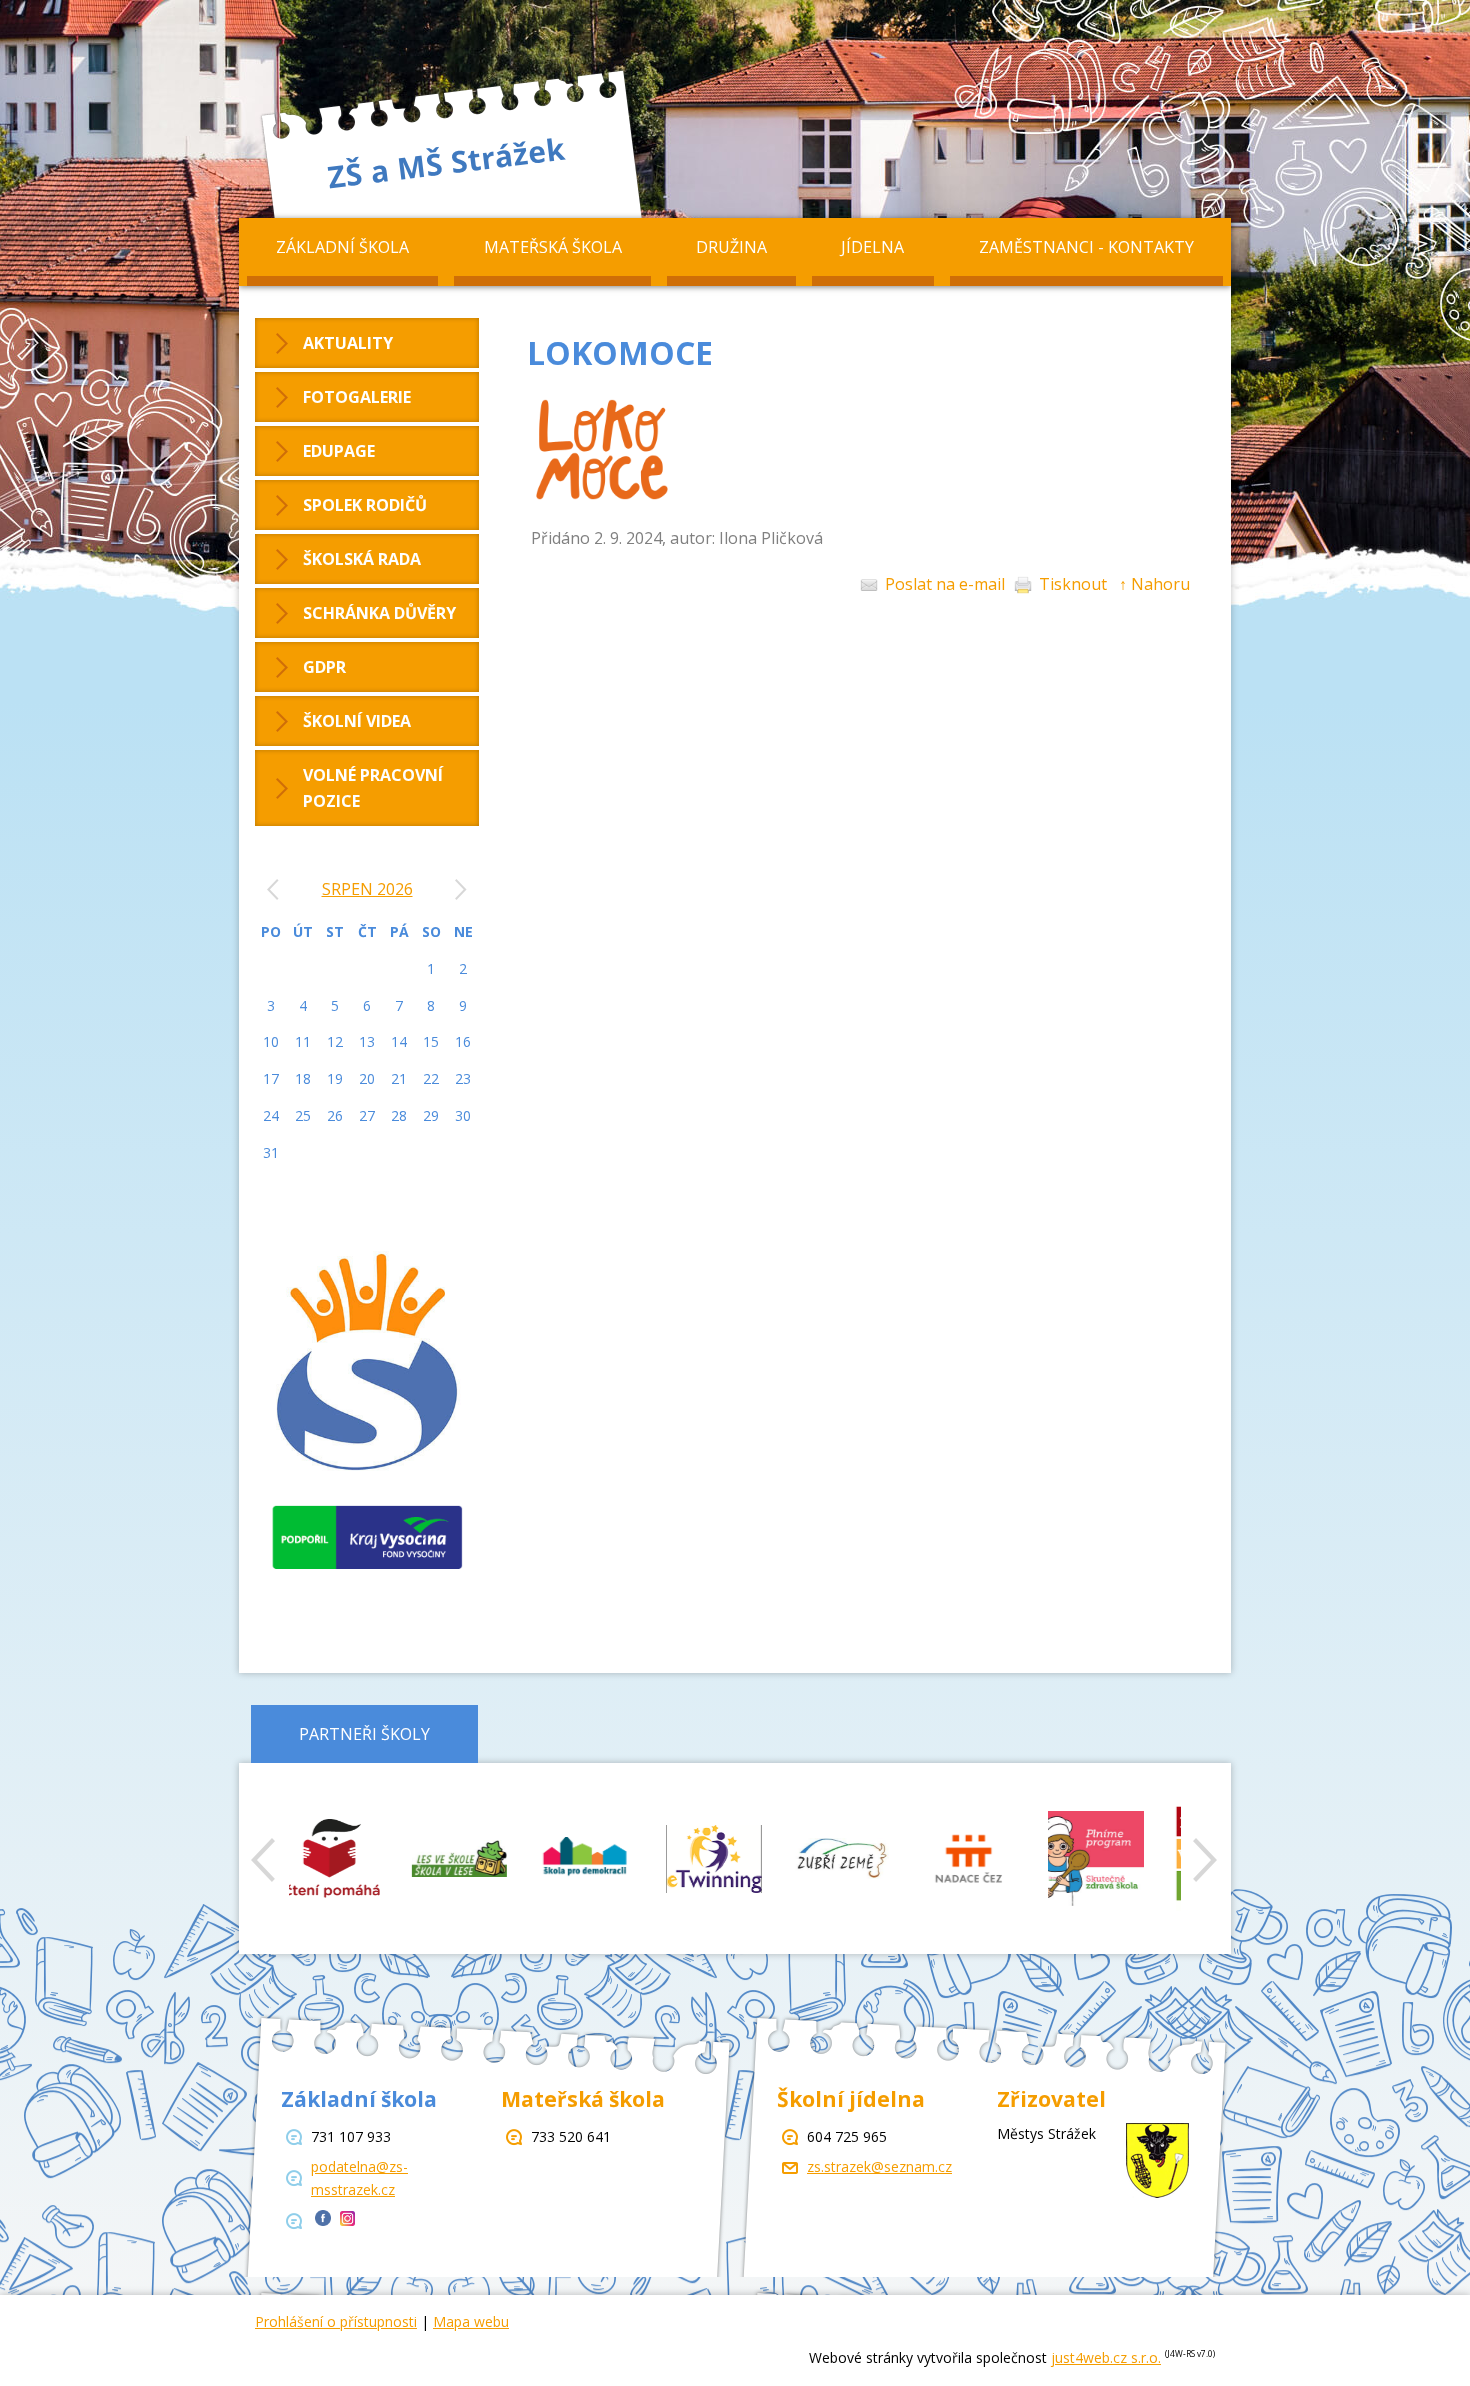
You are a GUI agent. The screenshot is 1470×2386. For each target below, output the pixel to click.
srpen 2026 (367, 889)
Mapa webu (471, 2321)
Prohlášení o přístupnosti (336, 2321)
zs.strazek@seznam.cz (879, 2166)
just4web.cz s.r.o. (1106, 2357)
